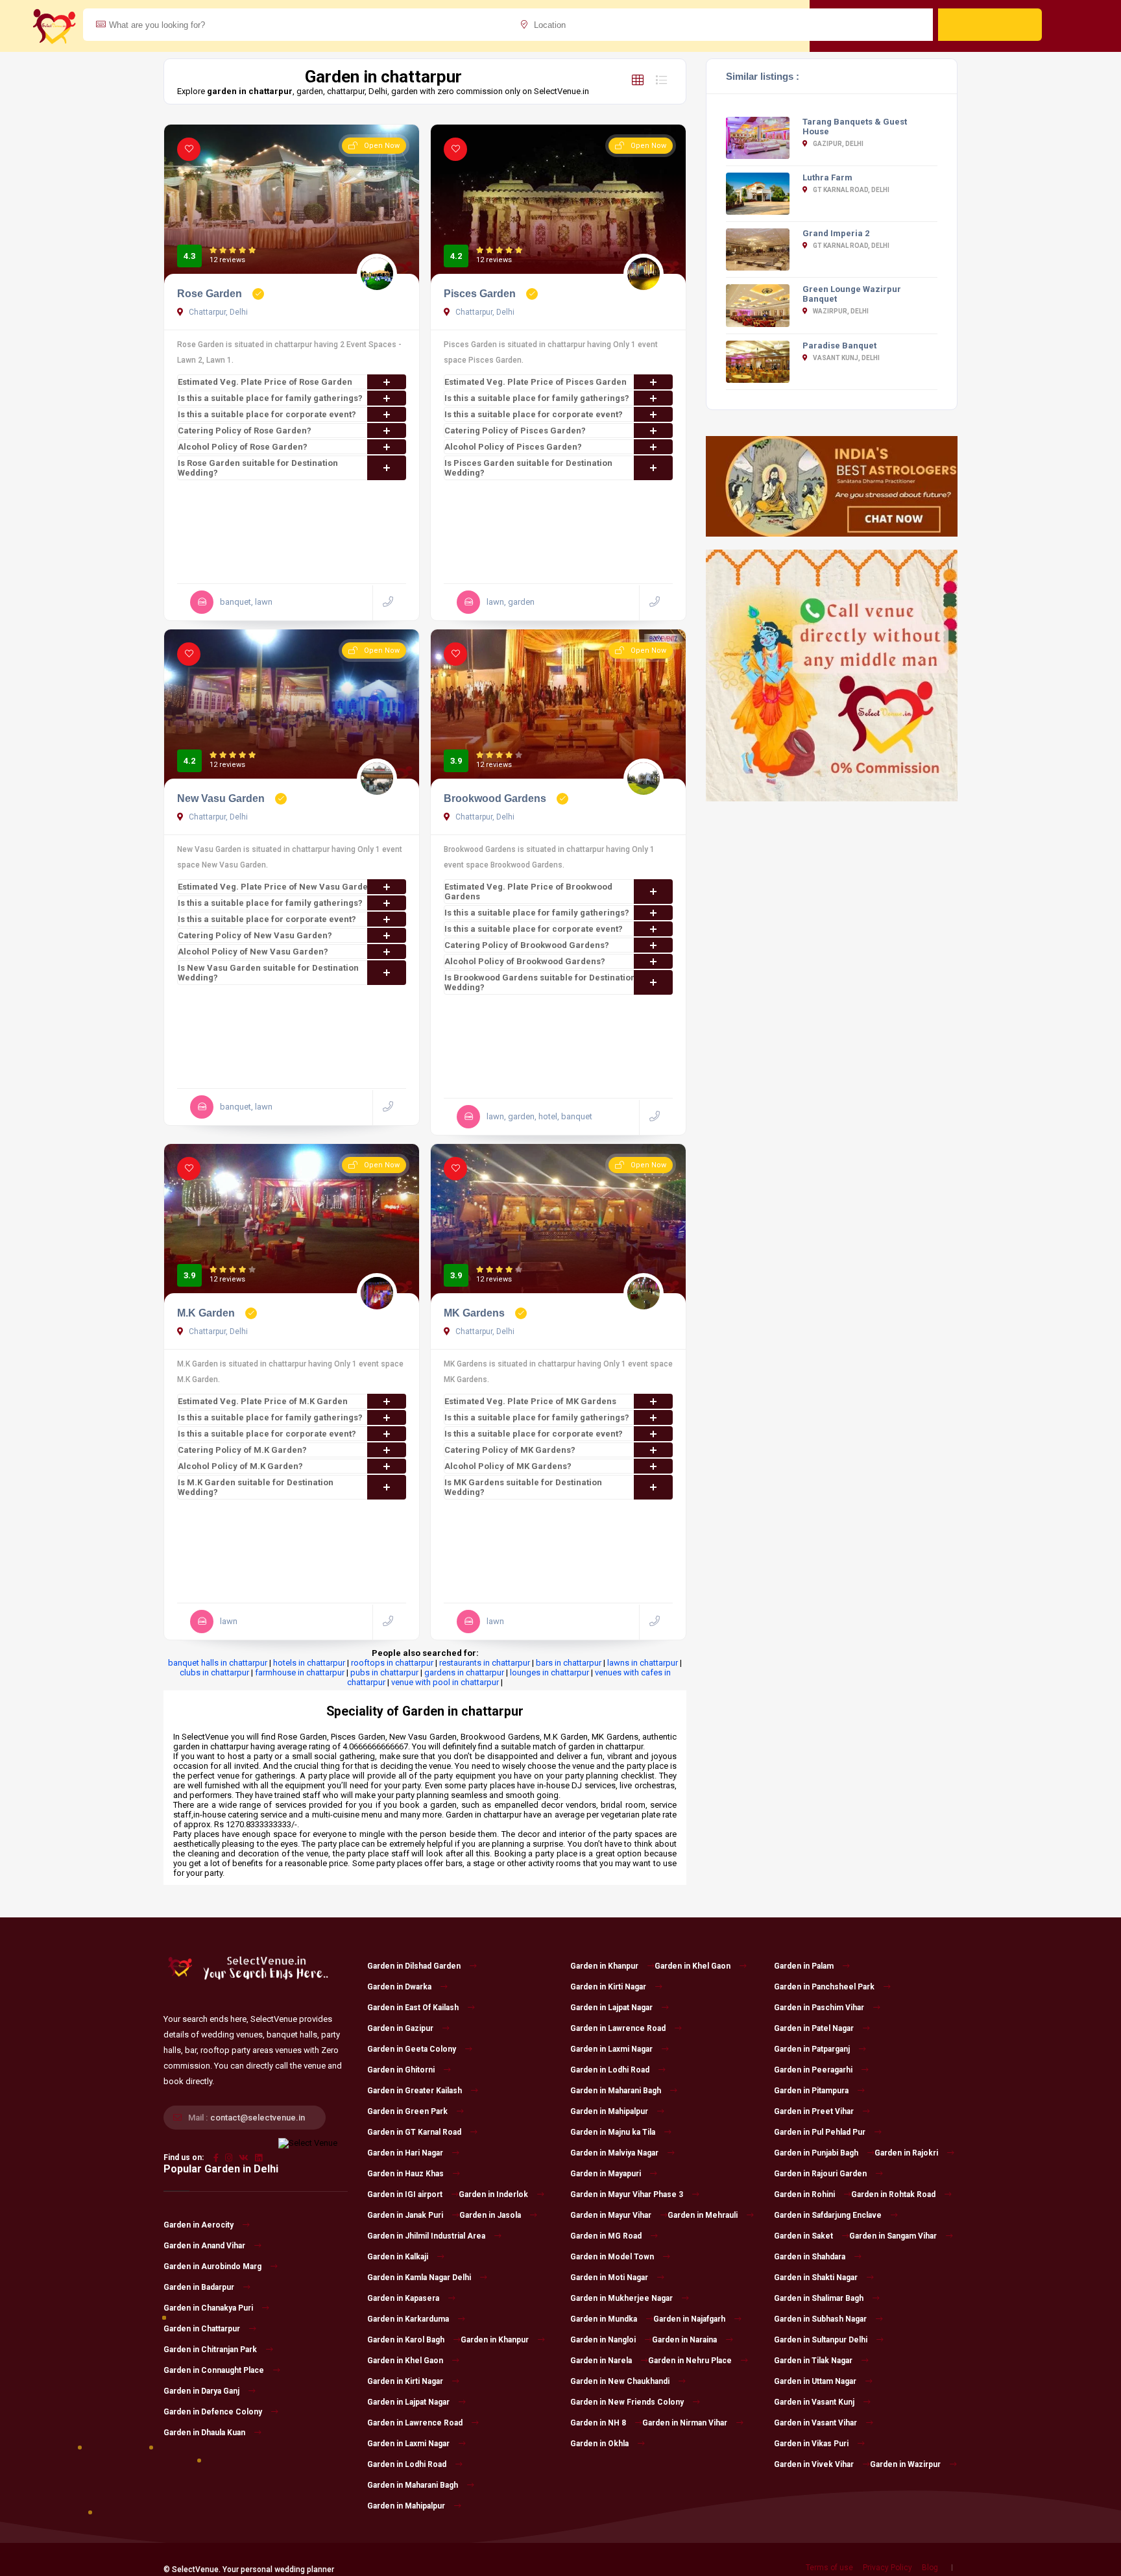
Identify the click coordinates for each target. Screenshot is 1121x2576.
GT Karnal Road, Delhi (850, 190)
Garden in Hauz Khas (405, 2174)
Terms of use (829, 2568)
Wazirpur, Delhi (840, 311)
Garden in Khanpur (495, 2340)
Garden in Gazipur (400, 2028)
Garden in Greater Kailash (415, 2091)
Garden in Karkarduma (408, 2319)
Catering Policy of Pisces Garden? (515, 431)
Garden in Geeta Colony (412, 2049)
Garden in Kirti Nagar (405, 2381)
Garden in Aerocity (199, 2225)
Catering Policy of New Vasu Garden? (255, 935)
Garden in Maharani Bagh (413, 2485)
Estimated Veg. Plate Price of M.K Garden (263, 1401)
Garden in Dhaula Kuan (204, 2433)
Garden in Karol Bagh (406, 2340)
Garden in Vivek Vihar (814, 2464)
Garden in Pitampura (811, 2091)
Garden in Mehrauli (703, 2215)
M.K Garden (207, 1313)
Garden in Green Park (407, 2111)
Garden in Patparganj (812, 2049)
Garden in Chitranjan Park (210, 2350)
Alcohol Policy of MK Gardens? (508, 1466)
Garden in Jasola (490, 2215)
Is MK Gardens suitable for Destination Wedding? (523, 1487)
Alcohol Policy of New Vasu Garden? (253, 952)
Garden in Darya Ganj (201, 2391)
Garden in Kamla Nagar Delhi (419, 2278)
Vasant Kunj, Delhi (846, 358)
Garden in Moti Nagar (609, 2278)
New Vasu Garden (222, 798)
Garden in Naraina (684, 2340)
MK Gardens (476, 1313)
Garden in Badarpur (199, 2287)
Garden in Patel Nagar (814, 2028)
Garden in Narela (601, 2361)
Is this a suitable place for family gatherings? (270, 398)
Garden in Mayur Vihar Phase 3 (627, 2194)
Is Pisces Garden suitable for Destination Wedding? (528, 468)
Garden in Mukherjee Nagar (621, 2298)
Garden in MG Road (606, 2236)
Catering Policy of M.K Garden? (242, 1450)
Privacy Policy (887, 2568)
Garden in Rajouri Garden (820, 2174)
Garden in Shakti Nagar (816, 2278)
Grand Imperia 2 (836, 233)
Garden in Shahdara (810, 2257)
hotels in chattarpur (309, 1663)
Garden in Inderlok (493, 2194)
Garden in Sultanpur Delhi (821, 2340)
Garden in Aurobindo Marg (212, 2266)
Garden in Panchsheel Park (824, 1987)
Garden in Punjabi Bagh (816, 2153)
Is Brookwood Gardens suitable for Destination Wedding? (540, 982)
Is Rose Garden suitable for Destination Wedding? (258, 468)
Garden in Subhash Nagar (820, 2319)
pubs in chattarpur (384, 1672)
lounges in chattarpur (549, 1672)
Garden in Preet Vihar (814, 2111)
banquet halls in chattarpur (218, 1663)
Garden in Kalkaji (398, 2257)
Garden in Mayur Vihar (611, 2215)
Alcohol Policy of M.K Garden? (240, 1466)
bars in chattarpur (569, 1663)
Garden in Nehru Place (690, 2361)
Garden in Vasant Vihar (815, 2423)
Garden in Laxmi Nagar (408, 2444)
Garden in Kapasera (403, 2298)
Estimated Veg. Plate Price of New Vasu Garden (275, 887)
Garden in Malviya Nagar (614, 2153)
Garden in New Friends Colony (627, 2402)
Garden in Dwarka (399, 1987)
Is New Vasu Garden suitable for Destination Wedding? (268, 973)
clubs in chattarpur (214, 1672)
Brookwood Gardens (496, 798)
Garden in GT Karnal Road (414, 2132)
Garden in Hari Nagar (405, 2153)
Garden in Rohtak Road (893, 2194)
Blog (930, 2568)
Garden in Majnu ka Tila (613, 2132)
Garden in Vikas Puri (811, 2444)
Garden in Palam (804, 1966)
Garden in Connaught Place (214, 2370)
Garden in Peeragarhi (813, 2070)
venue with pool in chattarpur (445, 1682)
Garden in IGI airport (405, 2194)
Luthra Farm (827, 177)
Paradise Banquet (839, 346)
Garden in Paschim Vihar (819, 2008)
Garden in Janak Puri (405, 2215)
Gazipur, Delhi (838, 144)
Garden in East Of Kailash (413, 2008)
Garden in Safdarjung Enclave (828, 2215)
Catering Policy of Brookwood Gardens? (527, 945)
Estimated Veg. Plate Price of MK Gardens (530, 1401)
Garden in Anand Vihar (204, 2246)
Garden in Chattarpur (202, 2329)
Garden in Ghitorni (401, 2070)
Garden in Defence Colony (213, 2412)
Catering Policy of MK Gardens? (510, 1450)
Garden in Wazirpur (905, 2464)
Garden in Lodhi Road (407, 2464)
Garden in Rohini (804, 2194)
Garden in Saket (803, 2236)
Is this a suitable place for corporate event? (267, 414)
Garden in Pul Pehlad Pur (820, 2132)
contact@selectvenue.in (258, 2118)
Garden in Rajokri (906, 2153)
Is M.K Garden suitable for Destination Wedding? (256, 1487)
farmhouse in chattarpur (300, 1672)
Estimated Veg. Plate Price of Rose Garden (265, 382)
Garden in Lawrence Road (415, 2423)
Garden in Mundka (604, 2319)
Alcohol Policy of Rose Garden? (243, 447)
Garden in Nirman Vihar (685, 2423)
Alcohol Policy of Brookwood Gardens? (525, 961)
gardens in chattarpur (464, 1672)
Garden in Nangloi (603, 2340)
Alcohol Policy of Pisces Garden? (513, 447)
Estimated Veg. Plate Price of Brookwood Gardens (528, 892)
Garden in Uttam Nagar (815, 2381)
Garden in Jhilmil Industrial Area (426, 2236)
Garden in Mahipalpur (406, 2506)
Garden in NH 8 (598, 2423)
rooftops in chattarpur (392, 1663)
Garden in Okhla (599, 2444)
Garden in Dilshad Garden (414, 1966)
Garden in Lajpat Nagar (408, 2402)
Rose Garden (211, 294)
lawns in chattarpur (643, 1663)
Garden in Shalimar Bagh (819, 2298)
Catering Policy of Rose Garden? (245, 431)
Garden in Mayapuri (606, 2174)
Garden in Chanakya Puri (208, 2308)
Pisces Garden (481, 294)
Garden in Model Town (612, 2257)
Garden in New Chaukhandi (620, 2381)
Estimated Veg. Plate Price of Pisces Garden (536, 382)
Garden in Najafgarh (689, 2319)
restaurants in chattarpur (485, 1663)
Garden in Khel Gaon (405, 2361)
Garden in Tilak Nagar (813, 2361)
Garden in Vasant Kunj (814, 2402)
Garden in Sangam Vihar (893, 2236)
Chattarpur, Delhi (217, 312)
